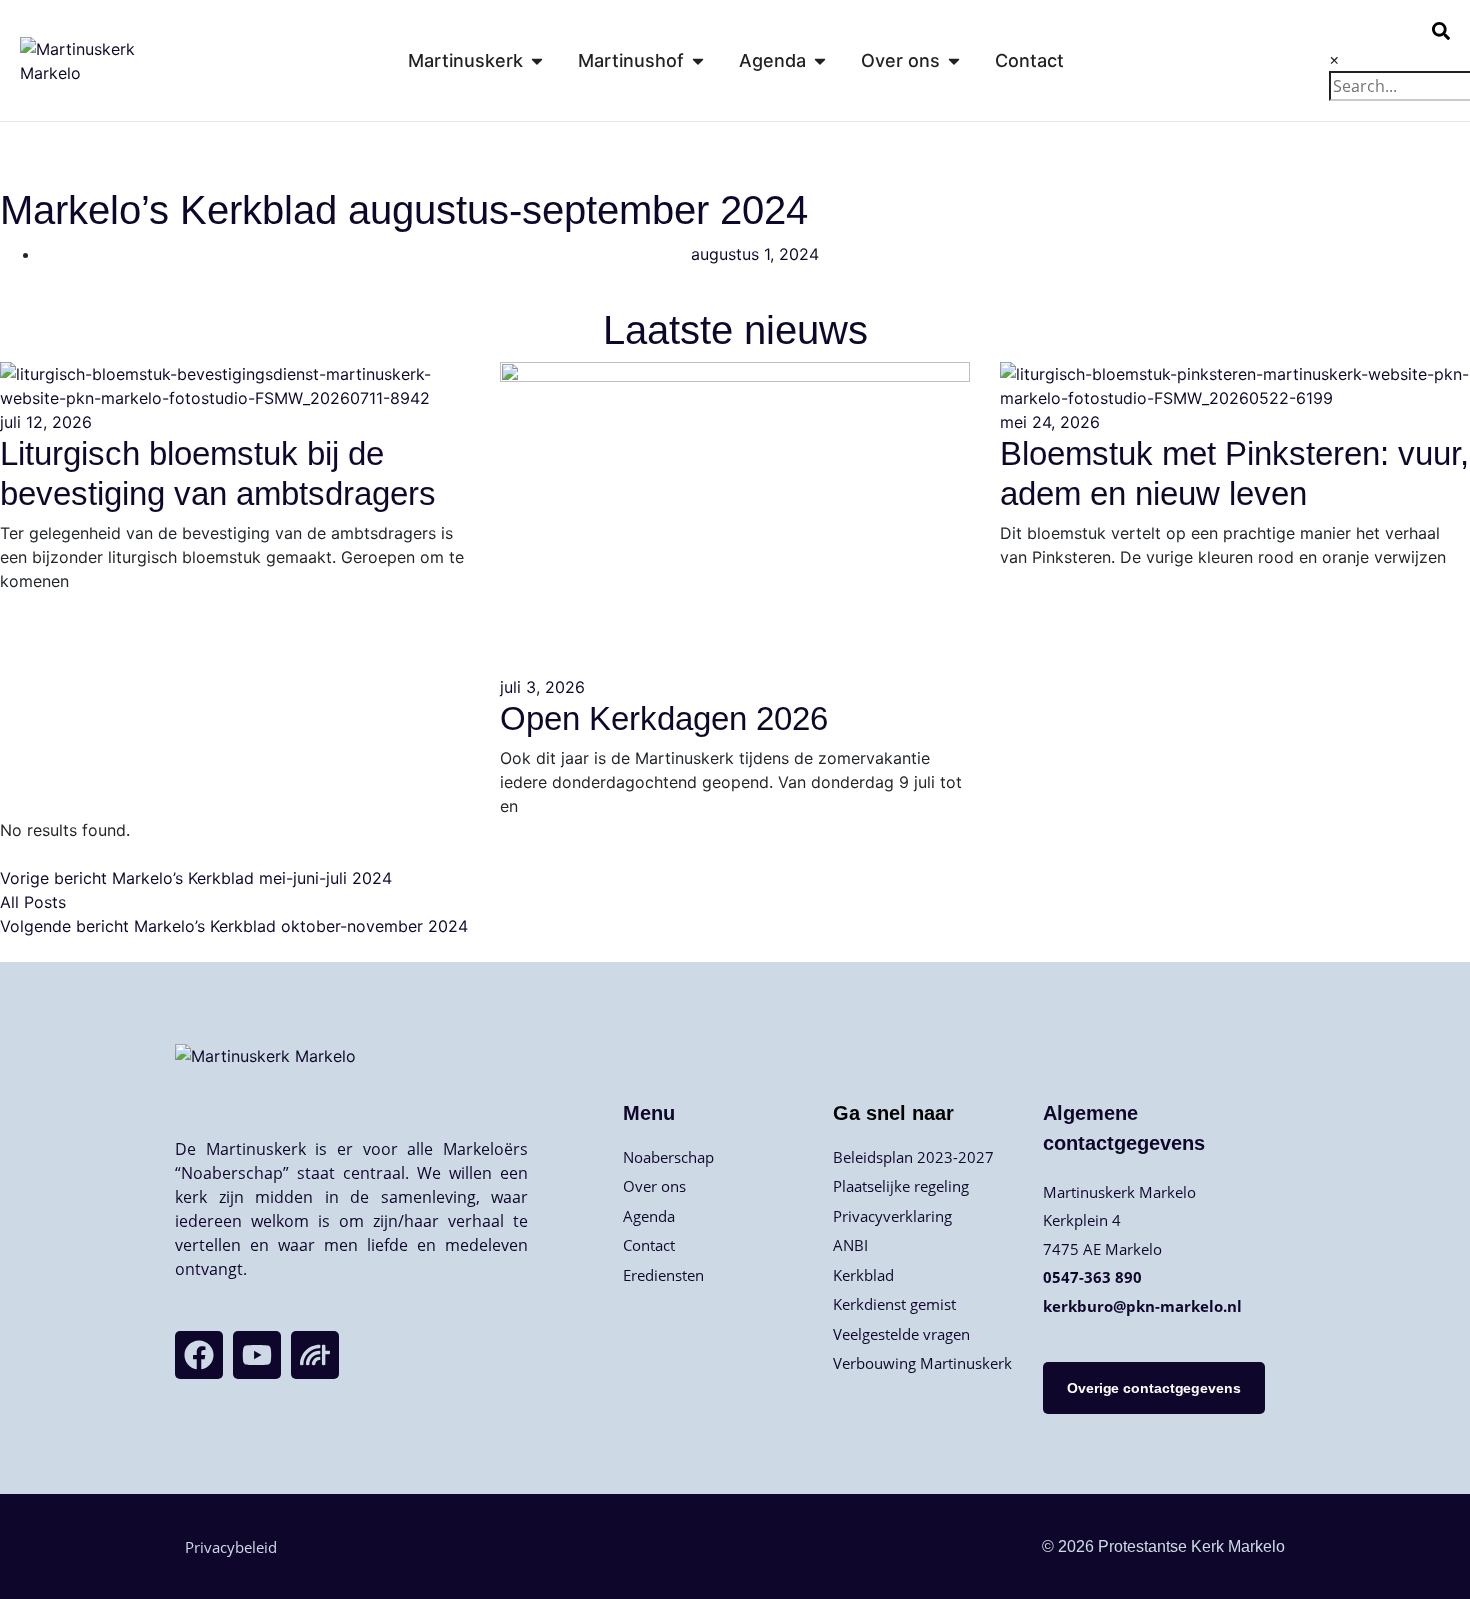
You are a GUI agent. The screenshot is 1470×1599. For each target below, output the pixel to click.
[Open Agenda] (820, 60)
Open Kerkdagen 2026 (664, 718)
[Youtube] (257, 1355)
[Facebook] (199, 1355)
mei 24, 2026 (1050, 422)
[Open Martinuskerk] (537, 60)
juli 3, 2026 (542, 687)
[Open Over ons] (954, 60)
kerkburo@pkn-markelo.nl (1142, 1306)
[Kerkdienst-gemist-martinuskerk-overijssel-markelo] (315, 1355)
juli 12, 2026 (46, 422)
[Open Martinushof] (698, 60)
